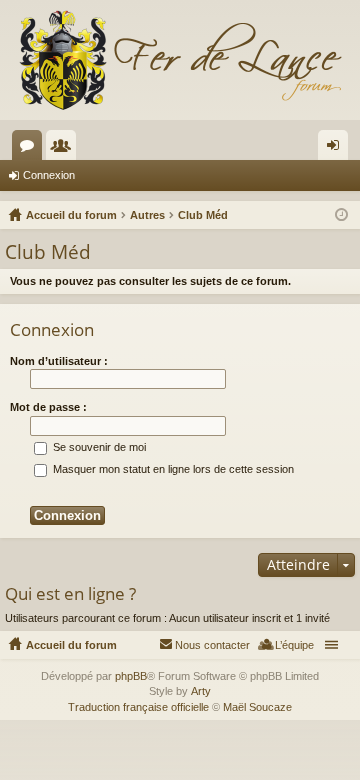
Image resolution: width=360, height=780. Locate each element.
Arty (201, 691)
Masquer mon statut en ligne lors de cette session (172, 469)
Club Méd (48, 252)
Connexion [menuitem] (337, 149)
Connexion (49, 175)
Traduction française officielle (138, 707)
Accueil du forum (71, 645)
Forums (31, 149)
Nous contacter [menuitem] (212, 645)
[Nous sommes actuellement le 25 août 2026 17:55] (341, 215)
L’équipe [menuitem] (294, 645)
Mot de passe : (48, 407)
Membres (65, 149)
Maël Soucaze (257, 707)
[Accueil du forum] (180, 60)
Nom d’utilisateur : (59, 361)
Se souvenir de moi (98, 447)
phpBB (131, 676)
